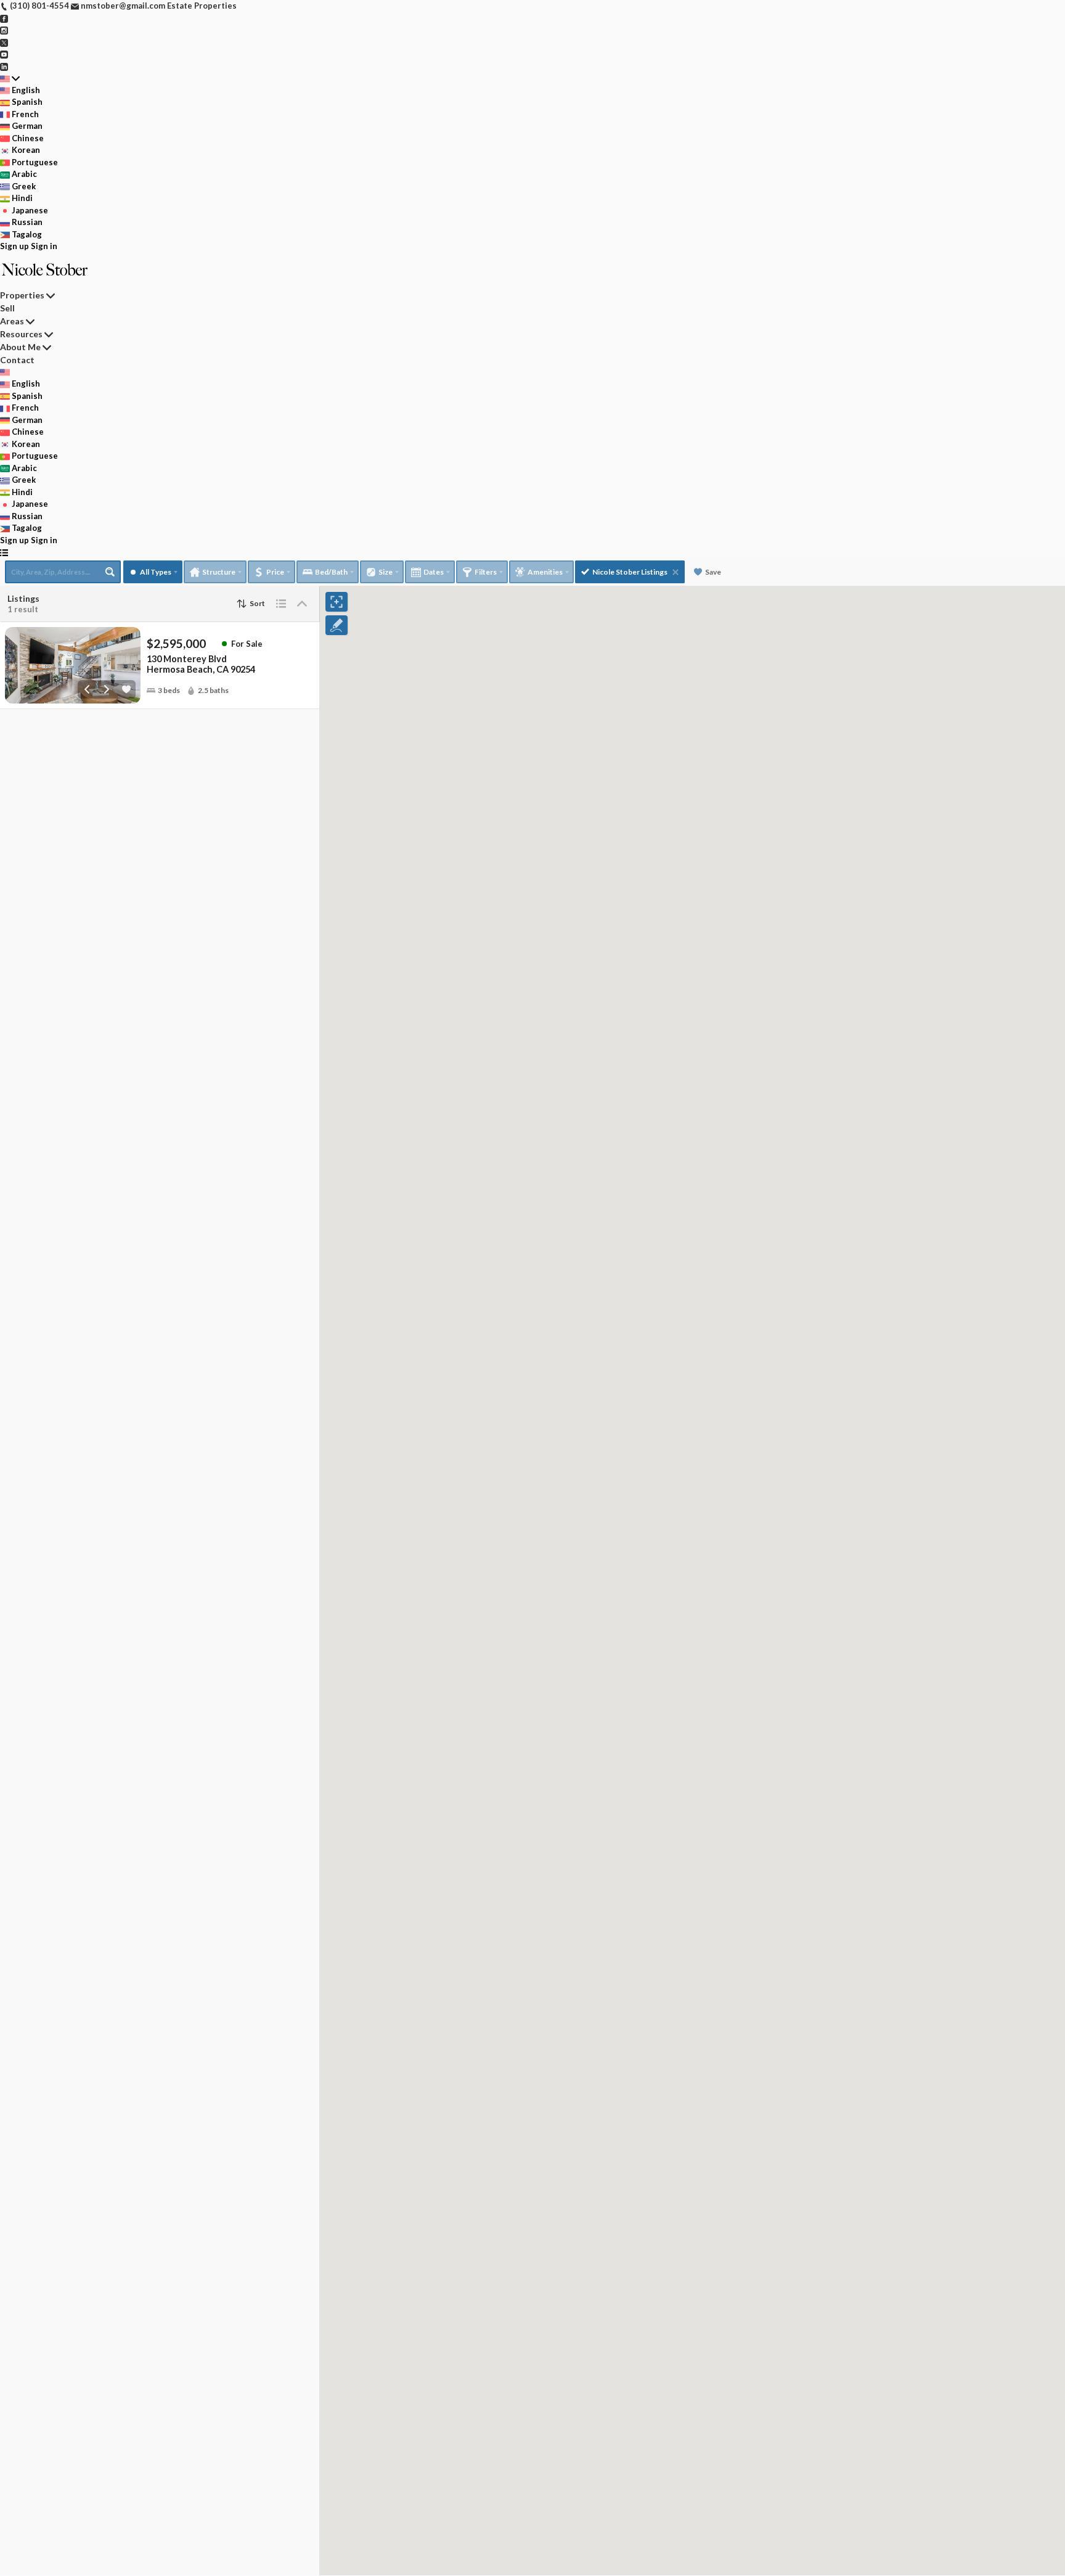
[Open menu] (4, 552)
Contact (17, 360)
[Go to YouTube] (4, 54)
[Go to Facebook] (4, 18)
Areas (12, 321)
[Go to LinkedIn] (4, 66)
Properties (22, 295)
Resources (21, 334)
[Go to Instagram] (4, 30)
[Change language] (10, 78)
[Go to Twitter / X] (4, 42)
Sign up (14, 246)
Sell (7, 308)
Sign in (44, 246)
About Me (20, 347)
